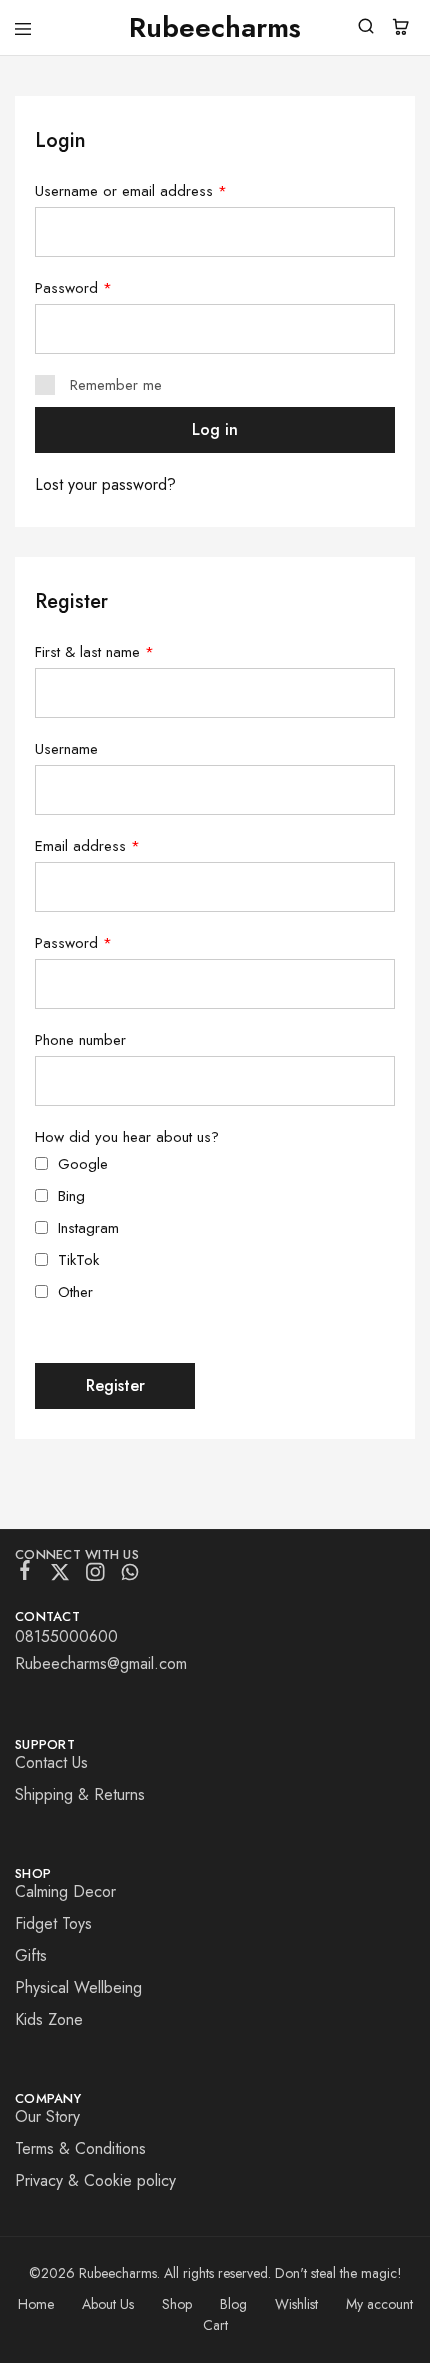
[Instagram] (95, 1576)
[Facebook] (25, 1574)
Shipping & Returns (80, 1794)
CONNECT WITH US (77, 1554)
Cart (215, 2325)
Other (75, 1292)
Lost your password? (105, 484)
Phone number (80, 1040)
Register (115, 1385)
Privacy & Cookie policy (95, 2180)
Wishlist (296, 2304)
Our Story (47, 2116)
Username (66, 749)
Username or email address (131, 191)
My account (379, 2304)
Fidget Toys (53, 1923)
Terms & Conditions (80, 2148)
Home (36, 2304)
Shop (177, 2304)
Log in (215, 429)
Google (83, 1164)
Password (73, 288)
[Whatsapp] (130, 1576)
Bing (71, 1196)
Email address (87, 846)
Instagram (88, 1228)
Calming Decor (65, 1891)
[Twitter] (60, 1576)
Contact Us (51, 1762)
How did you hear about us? (127, 1137)
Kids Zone (49, 2019)
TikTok (78, 1260)
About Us (108, 2304)
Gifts (31, 1955)
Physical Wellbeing (78, 1987)
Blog (233, 2304)
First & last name (94, 652)
